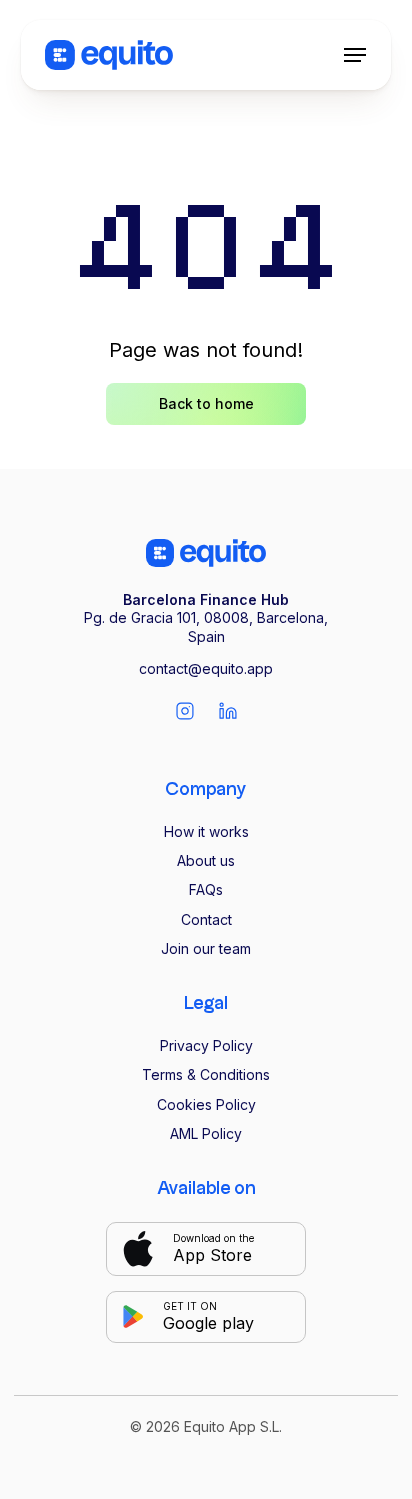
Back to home (206, 403)
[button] (355, 55)
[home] (109, 55)
